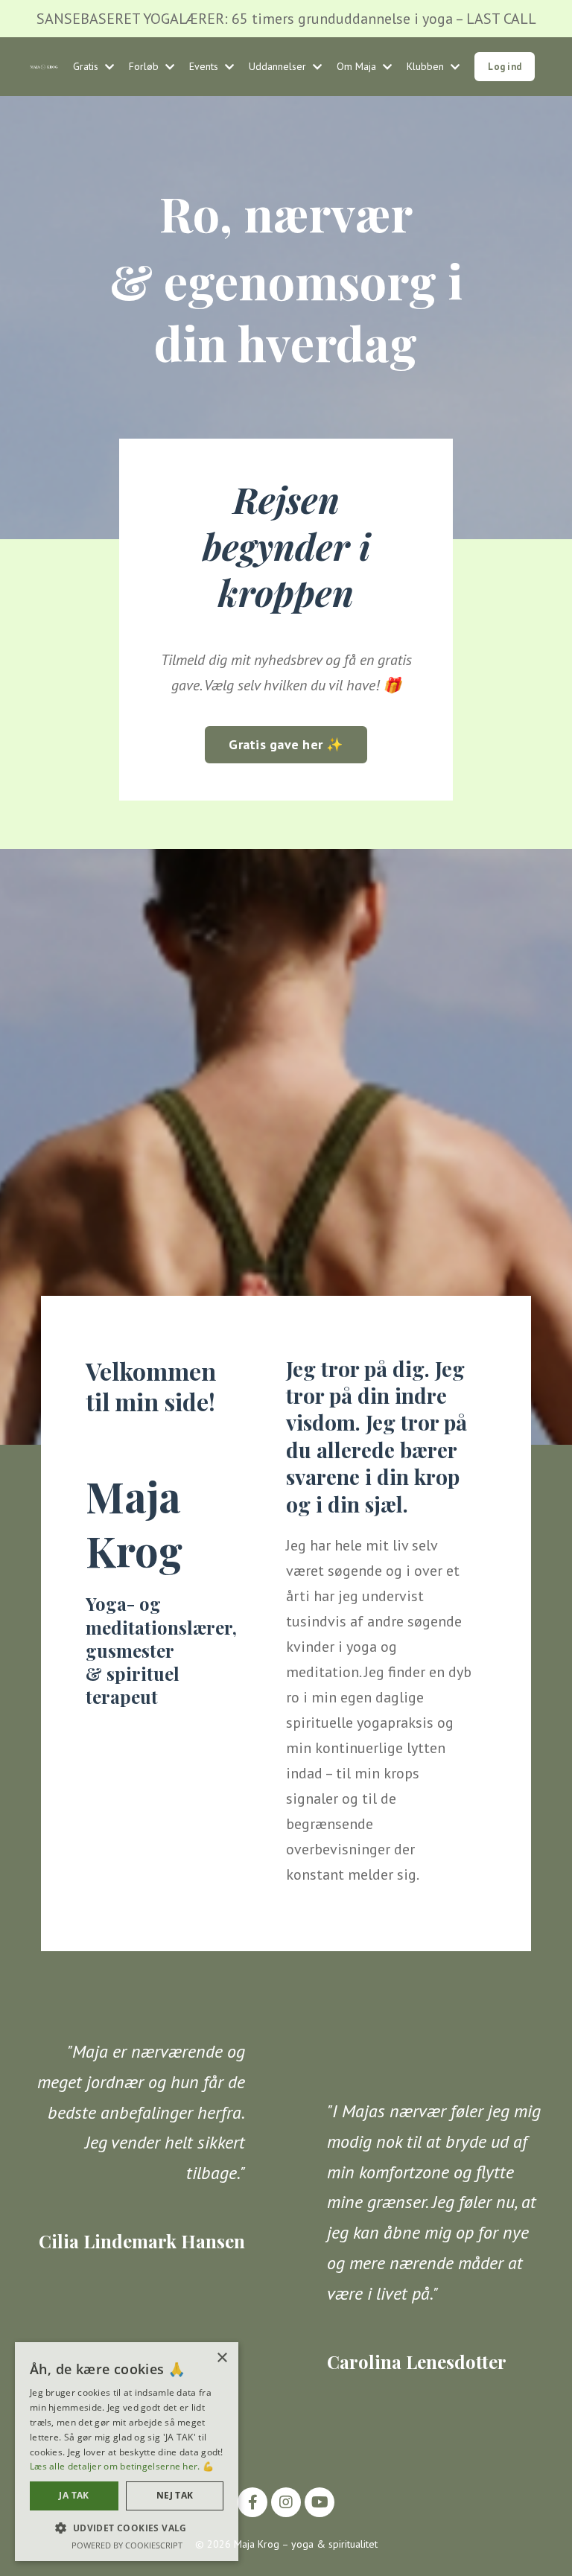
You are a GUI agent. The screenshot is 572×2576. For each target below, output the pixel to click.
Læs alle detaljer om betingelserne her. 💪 (122, 2466)
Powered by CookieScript (127, 2545)
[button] (127, 2528)
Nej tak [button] (175, 2495)
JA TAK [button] (74, 2495)
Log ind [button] (505, 66)
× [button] (222, 2358)
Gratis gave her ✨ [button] (286, 744)
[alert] (127, 2452)
